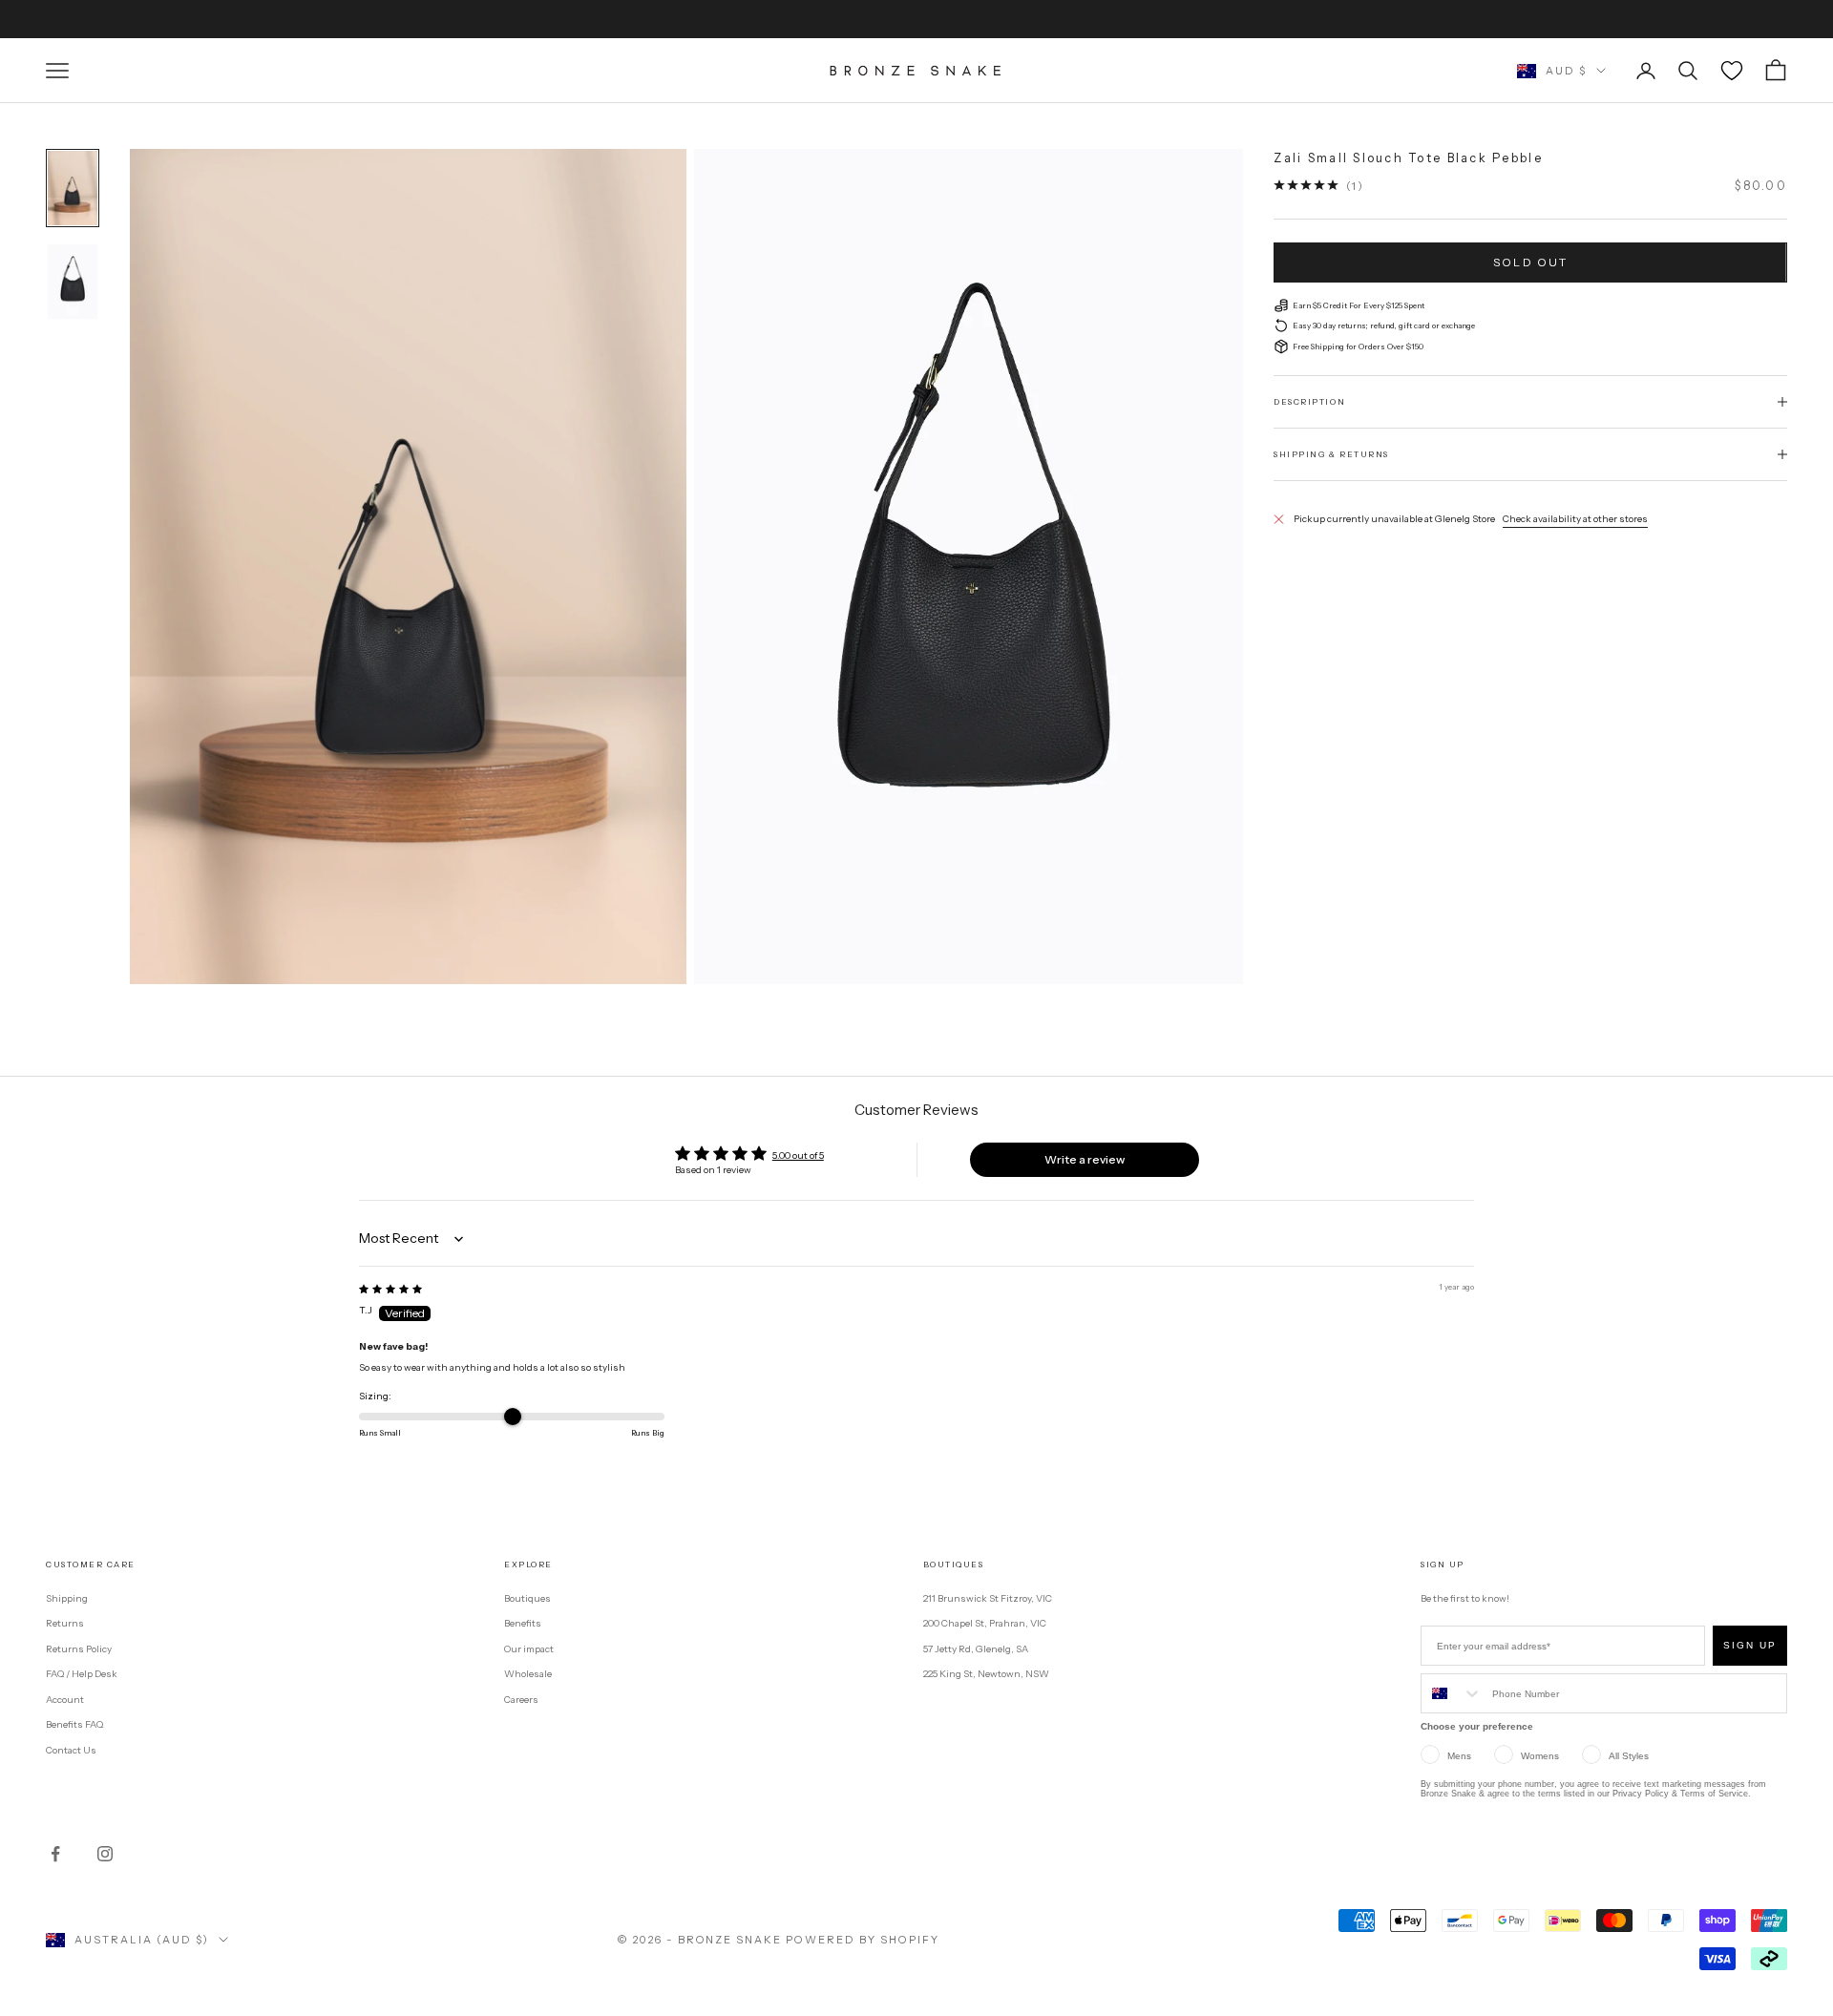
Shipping (67, 1598)
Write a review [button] (1085, 1159)
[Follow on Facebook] (55, 1854)
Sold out (1530, 262)
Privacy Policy (1641, 1794)
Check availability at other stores (1575, 519)
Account (65, 1700)
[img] (390, 1289)
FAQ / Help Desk (82, 1674)
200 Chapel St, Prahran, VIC (985, 1623)
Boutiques (527, 1598)
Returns (65, 1623)
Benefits (523, 1623)
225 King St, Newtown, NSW (986, 1674)
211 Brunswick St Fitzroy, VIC (988, 1598)
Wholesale (528, 1674)
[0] (1732, 71)
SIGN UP (1750, 1645)
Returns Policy (79, 1649)
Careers (521, 1700)
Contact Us (71, 1750)
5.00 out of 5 (798, 1155)
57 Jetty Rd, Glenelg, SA (976, 1649)
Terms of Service (1714, 1794)
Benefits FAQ (74, 1724)
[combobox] (1452, 1693)
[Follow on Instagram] (105, 1854)
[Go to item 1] (73, 188)
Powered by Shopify (863, 1940)
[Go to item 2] (73, 282)
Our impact (529, 1649)
